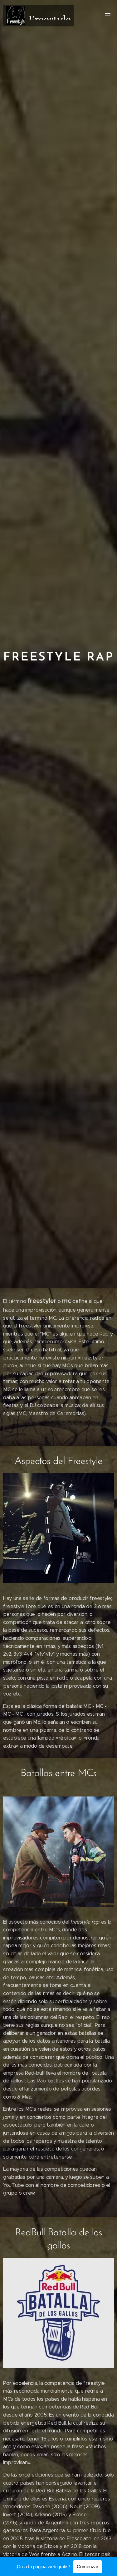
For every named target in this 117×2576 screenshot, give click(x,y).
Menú (108, 16)
